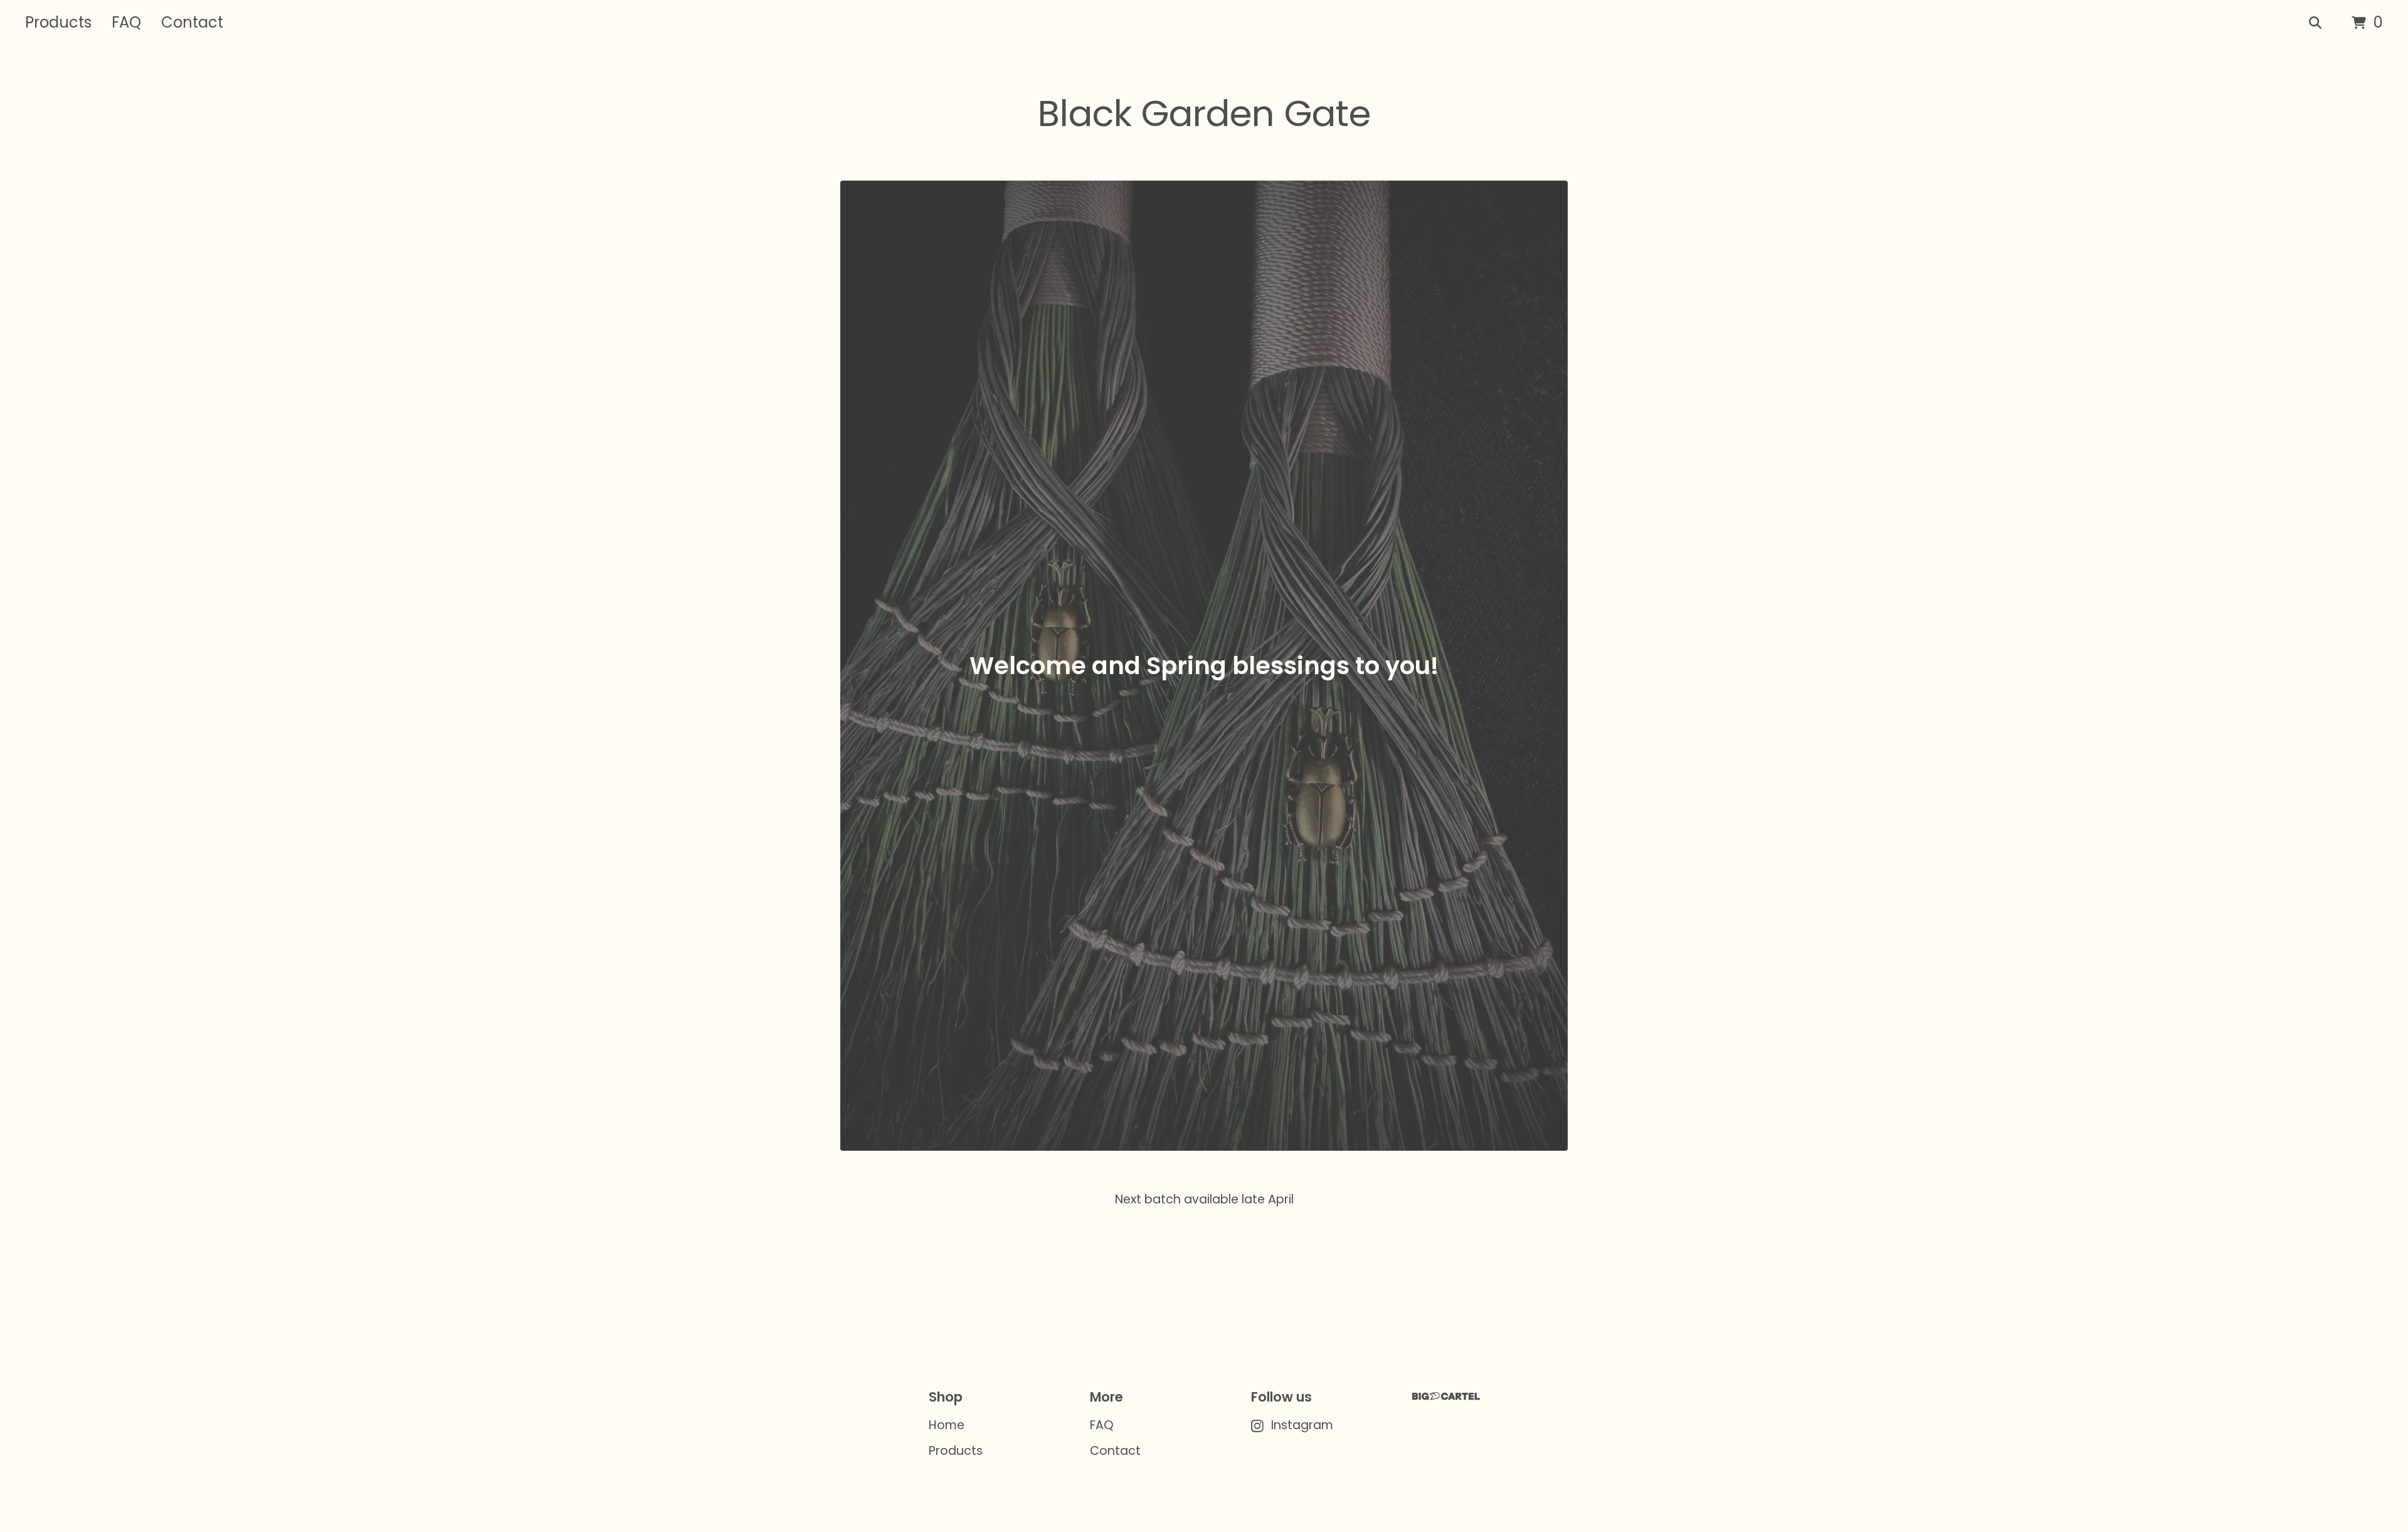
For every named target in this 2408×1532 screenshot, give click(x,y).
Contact (192, 22)
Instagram (1302, 1425)
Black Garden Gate (1204, 114)
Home (947, 1425)
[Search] (2315, 23)
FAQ (126, 22)
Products (58, 22)
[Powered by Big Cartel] (1446, 1396)
